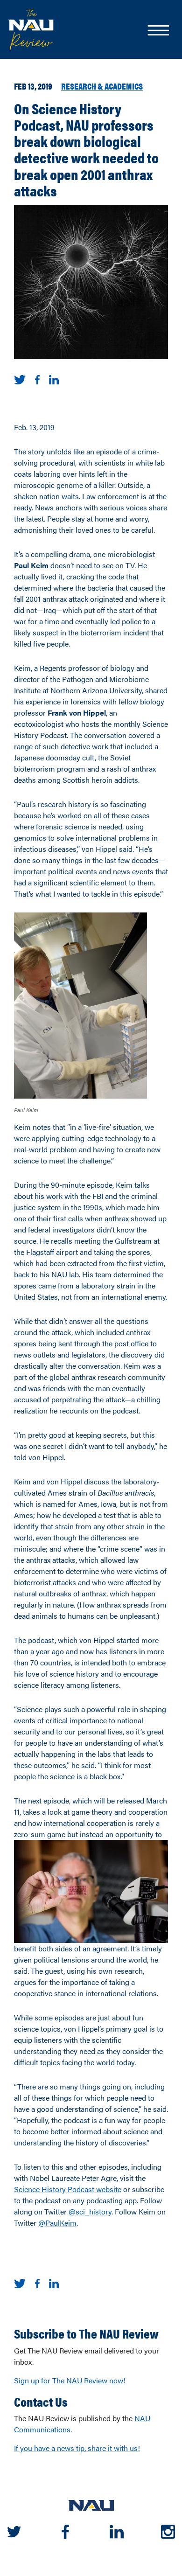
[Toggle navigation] (158, 31)
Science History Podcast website (68, 2189)
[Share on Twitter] (20, 379)
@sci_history (90, 2211)
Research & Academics (102, 86)
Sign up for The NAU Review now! (70, 2380)
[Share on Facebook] (37, 379)
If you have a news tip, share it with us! (77, 2448)
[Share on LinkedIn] (54, 379)
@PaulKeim (57, 2223)
